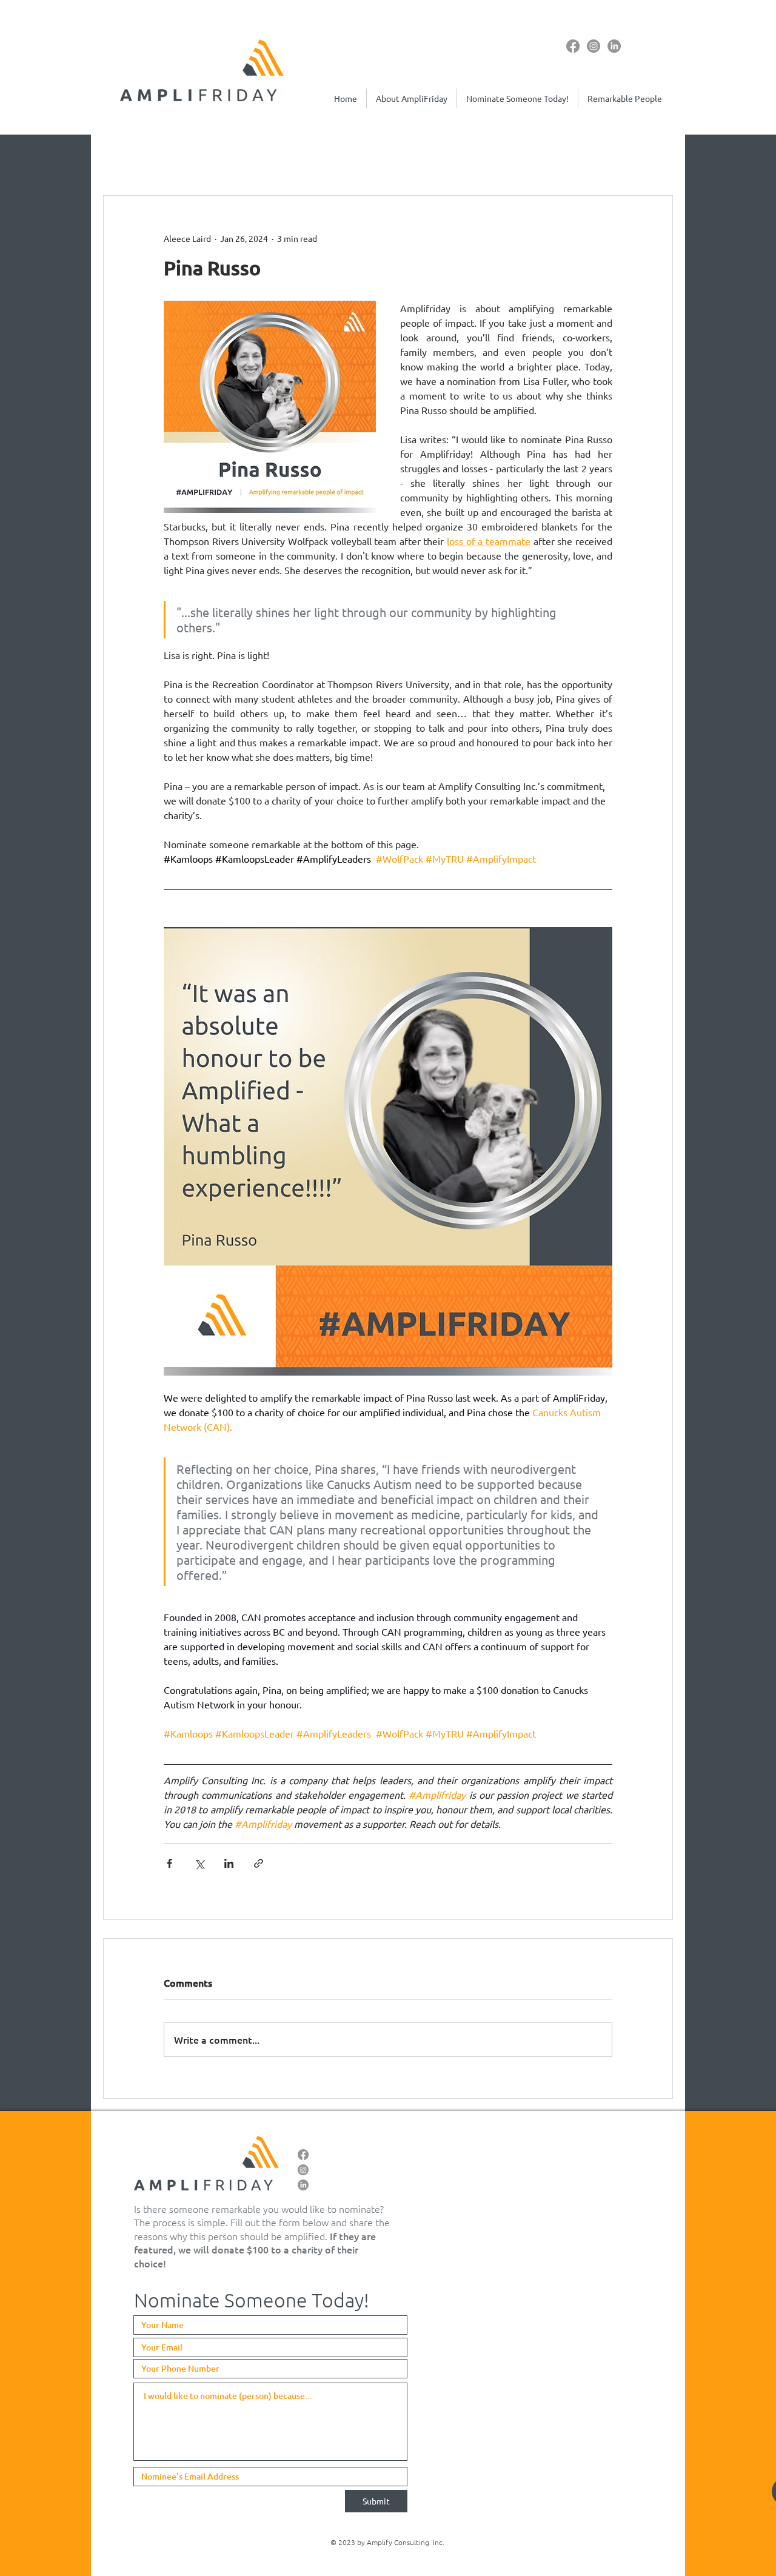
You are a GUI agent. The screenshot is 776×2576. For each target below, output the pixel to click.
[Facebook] (573, 46)
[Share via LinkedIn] (229, 1863)
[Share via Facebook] (169, 1863)
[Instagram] (594, 46)
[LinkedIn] (614, 46)
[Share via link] (259, 1863)
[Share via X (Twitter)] (199, 1863)
